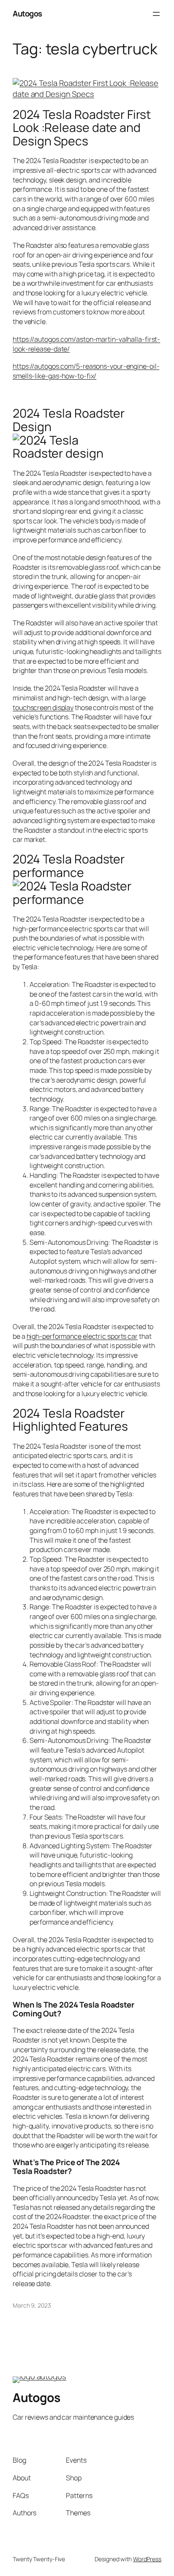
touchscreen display (43, 708)
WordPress (147, 2559)
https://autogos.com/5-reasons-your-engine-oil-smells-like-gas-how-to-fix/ (86, 371)
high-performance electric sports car (82, 1336)
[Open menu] (156, 14)
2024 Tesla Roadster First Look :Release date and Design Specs (82, 128)
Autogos (27, 13)
